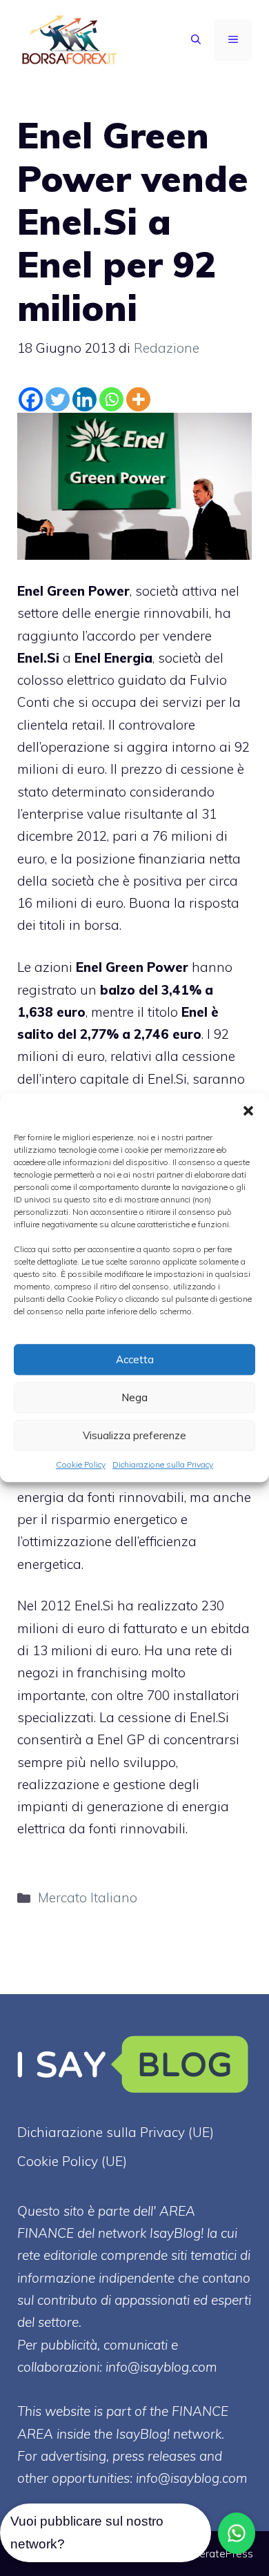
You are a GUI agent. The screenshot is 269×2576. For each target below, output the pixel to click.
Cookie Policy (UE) (72, 2161)
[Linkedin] (84, 399)
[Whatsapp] (111, 399)
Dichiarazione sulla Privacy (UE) (116, 2132)
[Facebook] (31, 399)
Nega (134, 1397)
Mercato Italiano (88, 1897)
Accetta (135, 1359)
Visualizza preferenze (134, 1435)
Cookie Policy (81, 1464)
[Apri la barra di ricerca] (196, 40)
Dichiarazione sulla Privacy (163, 1464)
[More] (138, 399)
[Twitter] (58, 399)
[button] (248, 1111)
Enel (195, 1012)
